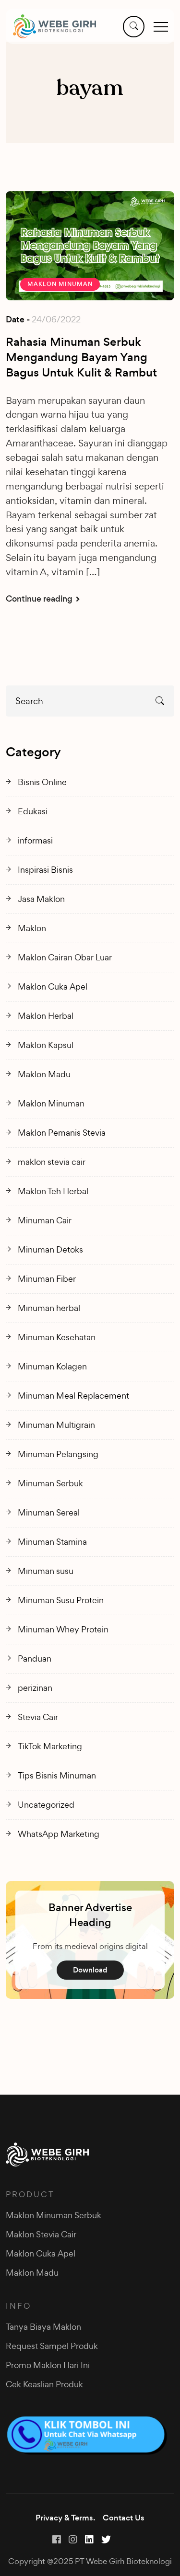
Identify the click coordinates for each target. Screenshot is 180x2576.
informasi (35, 840)
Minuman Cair (45, 1220)
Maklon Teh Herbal (53, 1191)
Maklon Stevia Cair (41, 2234)
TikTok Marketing (50, 1746)
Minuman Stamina (52, 1542)
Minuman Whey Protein (63, 1629)
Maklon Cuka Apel (53, 986)
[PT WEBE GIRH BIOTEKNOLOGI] (54, 26)
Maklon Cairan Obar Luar (65, 957)
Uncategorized (46, 1805)
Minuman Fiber (47, 1279)
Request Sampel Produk (52, 2346)
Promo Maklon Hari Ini (48, 2365)
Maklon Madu (44, 1074)
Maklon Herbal (46, 1016)
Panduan (35, 1658)
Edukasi (33, 811)
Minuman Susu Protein (61, 1600)
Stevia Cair (38, 1717)
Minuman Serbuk (50, 1483)
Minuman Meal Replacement (73, 1396)
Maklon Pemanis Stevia (62, 1133)
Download (90, 1970)
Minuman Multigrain (56, 1425)
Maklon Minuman (60, 284)
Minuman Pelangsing (58, 1454)
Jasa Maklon (41, 899)
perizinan (35, 1688)
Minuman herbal (49, 1308)
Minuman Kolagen (52, 1366)
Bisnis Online (42, 782)
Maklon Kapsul (46, 1045)
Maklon (32, 928)
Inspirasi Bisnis (45, 870)
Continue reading (40, 599)
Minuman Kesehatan (57, 1337)
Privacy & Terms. (65, 2518)
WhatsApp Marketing (59, 1834)
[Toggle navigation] (161, 26)
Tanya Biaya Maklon (43, 2327)
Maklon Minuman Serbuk (54, 2215)
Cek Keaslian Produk (44, 2384)
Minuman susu (46, 1571)
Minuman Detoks (50, 1249)
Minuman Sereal (49, 1512)
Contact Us (124, 2518)
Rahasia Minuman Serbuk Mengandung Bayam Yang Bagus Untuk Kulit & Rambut (81, 357)
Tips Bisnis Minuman (57, 1775)
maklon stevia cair (52, 1162)
